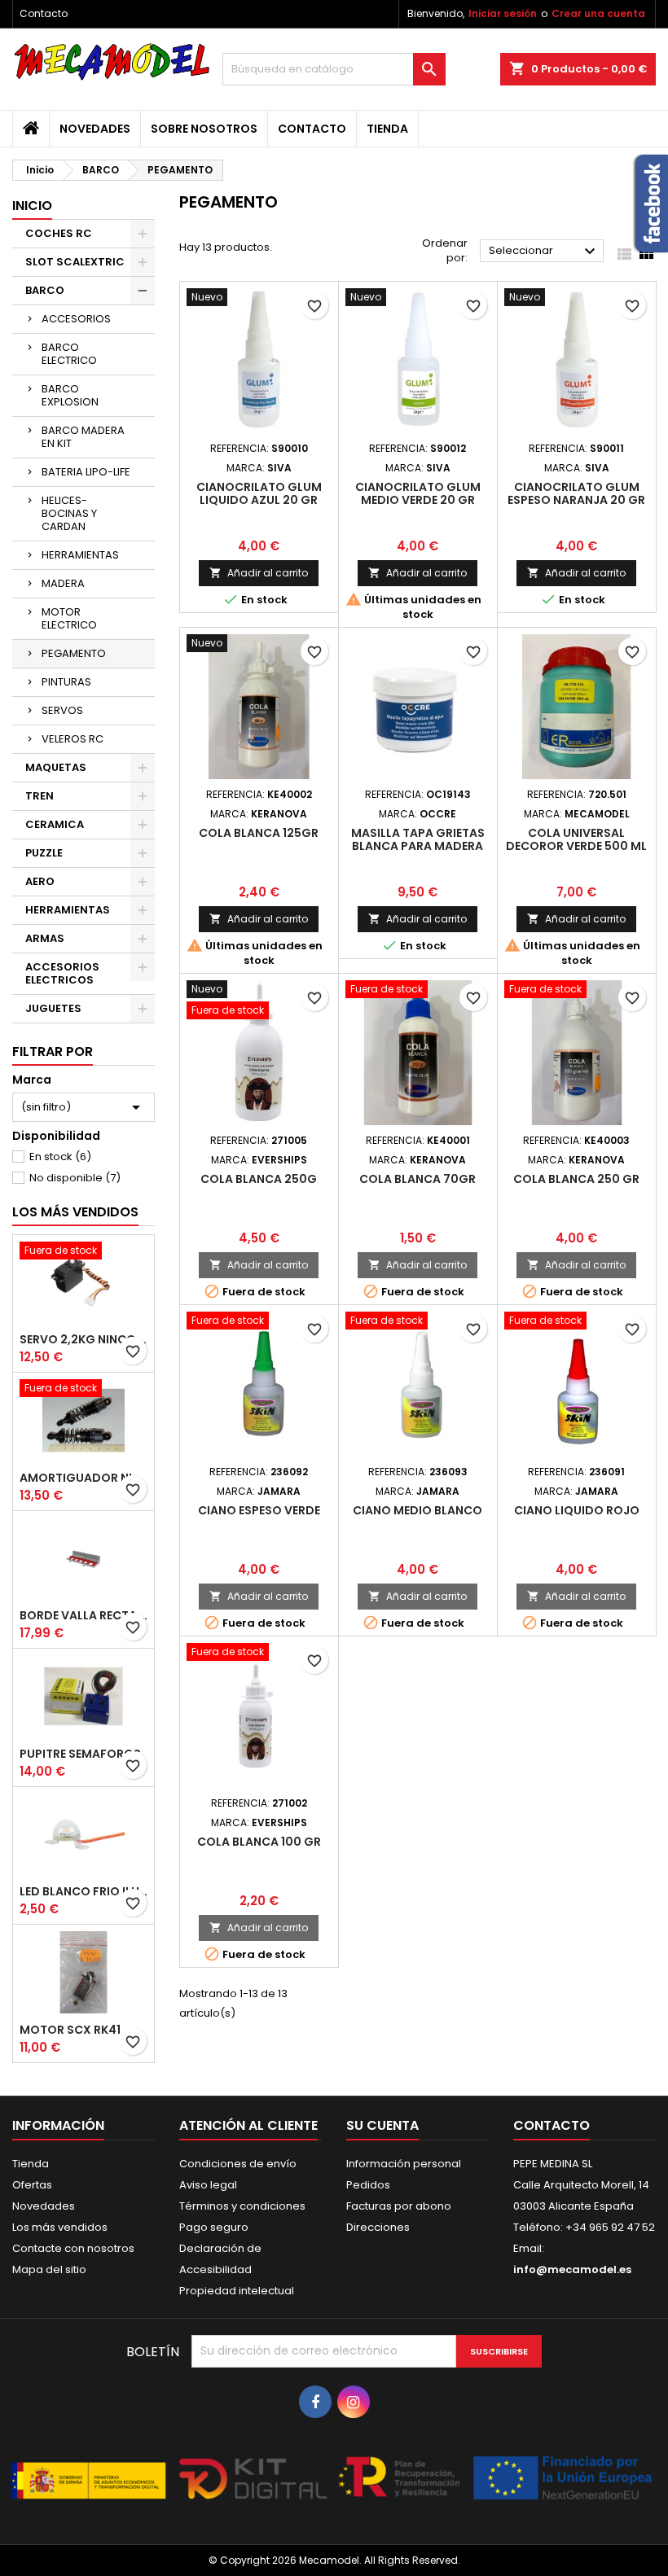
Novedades (95, 129)
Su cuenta (382, 2125)
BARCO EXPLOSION (70, 395)
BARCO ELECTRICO (69, 354)
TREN (40, 796)
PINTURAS (66, 682)
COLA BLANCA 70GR (417, 1179)
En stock (60, 1157)
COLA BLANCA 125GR (259, 833)
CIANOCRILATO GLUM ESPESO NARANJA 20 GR (576, 493)
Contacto (44, 13)
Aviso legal (208, 2185)
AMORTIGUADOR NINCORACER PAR (83, 1478)
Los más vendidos (75, 1212)
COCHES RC (59, 233)
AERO (40, 881)
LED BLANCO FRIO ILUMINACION (83, 1891)
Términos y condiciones (242, 2206)
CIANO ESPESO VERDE (259, 1510)
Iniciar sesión (503, 13)
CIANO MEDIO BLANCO (417, 1510)
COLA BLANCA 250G (259, 1179)
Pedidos (368, 2185)
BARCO (45, 290)
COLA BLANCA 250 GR (576, 1179)
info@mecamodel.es (572, 2269)
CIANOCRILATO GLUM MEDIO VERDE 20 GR (418, 493)
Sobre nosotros (204, 129)
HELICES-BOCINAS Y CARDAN (69, 513)
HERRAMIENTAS (80, 555)
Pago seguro (214, 2227)
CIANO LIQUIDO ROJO (577, 1510)
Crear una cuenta (598, 13)
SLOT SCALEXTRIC (75, 262)
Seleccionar (544, 252)
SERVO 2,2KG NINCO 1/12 (83, 1339)
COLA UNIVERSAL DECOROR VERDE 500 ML (576, 839)
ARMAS (45, 938)
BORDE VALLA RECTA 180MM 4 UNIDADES (83, 1615)
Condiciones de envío (238, 2164)
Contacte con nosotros (73, 2248)
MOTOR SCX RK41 (70, 2030)
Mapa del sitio (49, 2269)
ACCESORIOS (76, 319)
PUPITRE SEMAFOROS (80, 1754)
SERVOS (62, 710)
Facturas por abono (399, 2206)
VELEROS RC (73, 739)
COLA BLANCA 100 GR (259, 1842)
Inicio (32, 206)
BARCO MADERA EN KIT (83, 437)
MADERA (63, 583)
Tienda (387, 129)
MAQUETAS (56, 767)
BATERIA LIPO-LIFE (86, 472)
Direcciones (378, 2227)
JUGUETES (53, 1008)
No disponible (75, 1178)
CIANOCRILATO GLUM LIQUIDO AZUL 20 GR (259, 493)
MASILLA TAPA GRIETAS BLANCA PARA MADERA (418, 839)
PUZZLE (44, 853)
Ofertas (32, 2185)
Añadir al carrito (259, 573)
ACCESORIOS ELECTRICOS (62, 973)
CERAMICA (55, 824)
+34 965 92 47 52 (609, 2227)
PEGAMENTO (74, 653)
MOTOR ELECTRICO (69, 618)
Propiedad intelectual (237, 2291)
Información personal (404, 2164)
